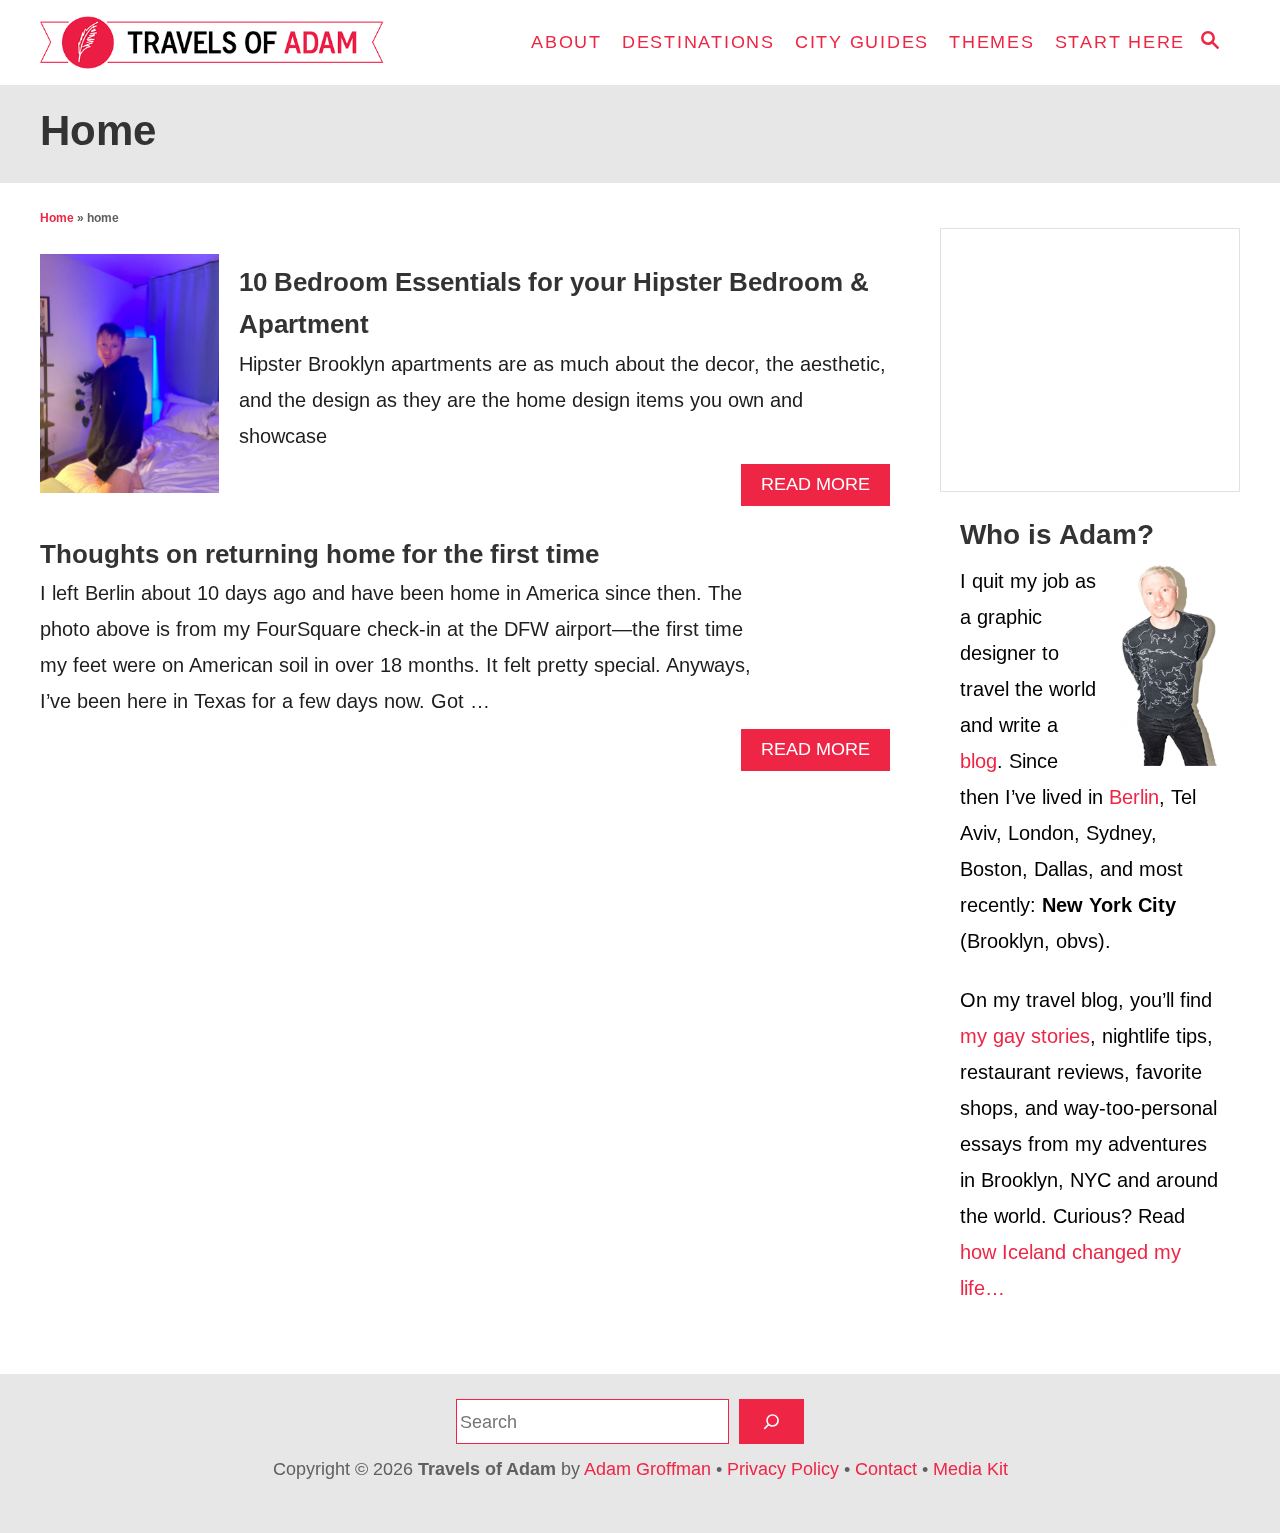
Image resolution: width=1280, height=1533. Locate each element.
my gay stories (1025, 1036)
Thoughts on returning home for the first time (319, 554)
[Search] (771, 1421)
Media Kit (970, 1469)
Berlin (1134, 797)
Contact (886, 1469)
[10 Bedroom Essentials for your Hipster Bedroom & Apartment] (129, 383)
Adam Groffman (647, 1469)
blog (978, 761)
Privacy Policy (783, 1469)
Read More (822, 489)
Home (57, 218)
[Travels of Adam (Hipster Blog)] (220, 42)
